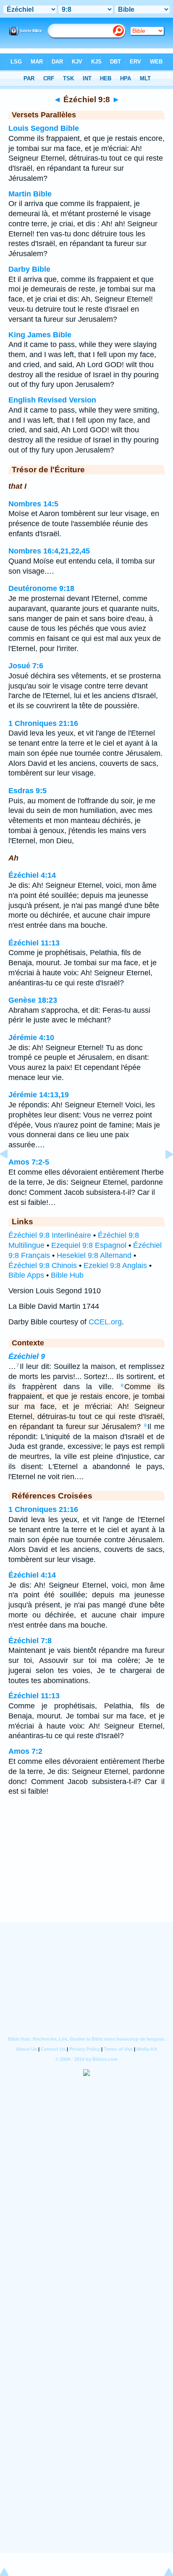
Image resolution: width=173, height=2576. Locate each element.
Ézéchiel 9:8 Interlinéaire (50, 1235)
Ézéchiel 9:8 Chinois (43, 1265)
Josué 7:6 (26, 666)
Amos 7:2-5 (29, 1162)
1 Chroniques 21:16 (43, 723)
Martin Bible (30, 194)
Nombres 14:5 (33, 504)
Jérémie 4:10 (31, 1038)
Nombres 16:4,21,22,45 (49, 551)
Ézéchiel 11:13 (34, 943)
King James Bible (40, 335)
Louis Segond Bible (44, 128)
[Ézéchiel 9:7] (10, 1173)
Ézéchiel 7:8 (30, 1641)
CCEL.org (105, 1322)
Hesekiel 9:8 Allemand (94, 1255)
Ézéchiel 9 (27, 1356)
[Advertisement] (86, 1870)
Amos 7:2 (25, 1751)
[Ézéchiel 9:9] (163, 1173)
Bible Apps (26, 1275)
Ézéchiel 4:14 (32, 875)
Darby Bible (29, 269)
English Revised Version (52, 400)
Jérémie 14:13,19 (39, 1095)
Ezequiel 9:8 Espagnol (89, 1245)
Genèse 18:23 (33, 1000)
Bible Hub (67, 1275)
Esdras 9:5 (28, 791)
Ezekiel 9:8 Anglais (115, 1265)
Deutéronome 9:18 (41, 588)
